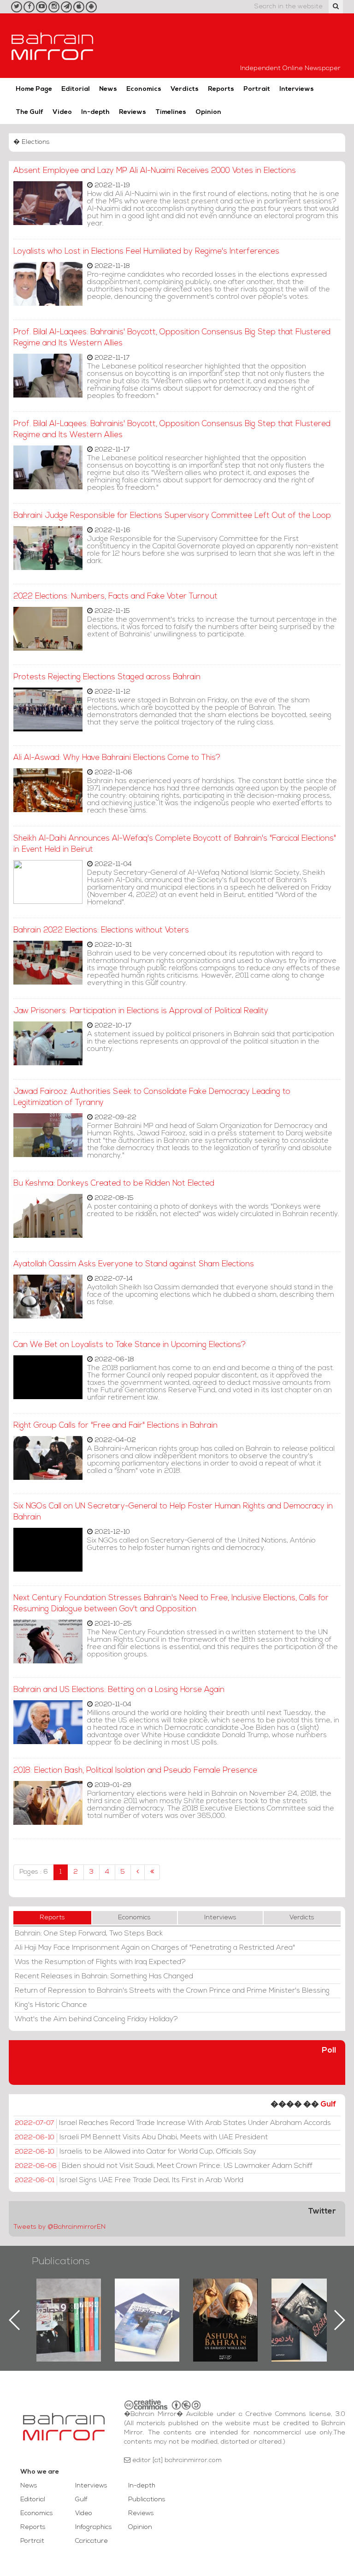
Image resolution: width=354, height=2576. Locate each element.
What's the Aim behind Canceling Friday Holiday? (96, 2019)
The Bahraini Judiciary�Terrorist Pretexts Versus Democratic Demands (305, 2311)
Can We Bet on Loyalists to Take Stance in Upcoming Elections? (130, 1345)
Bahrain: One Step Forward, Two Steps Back (89, 1934)
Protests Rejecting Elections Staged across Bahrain (107, 677)
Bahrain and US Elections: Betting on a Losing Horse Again (119, 1690)
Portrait (257, 89)
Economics (144, 89)
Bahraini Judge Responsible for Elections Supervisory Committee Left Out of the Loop (172, 516)
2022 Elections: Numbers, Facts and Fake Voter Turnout (115, 597)
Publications (61, 2262)
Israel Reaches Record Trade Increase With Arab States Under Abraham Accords (173, 2123)
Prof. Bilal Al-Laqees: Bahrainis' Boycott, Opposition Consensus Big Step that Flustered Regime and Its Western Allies (172, 338)
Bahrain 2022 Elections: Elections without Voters (101, 930)
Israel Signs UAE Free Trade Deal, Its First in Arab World (129, 2180)
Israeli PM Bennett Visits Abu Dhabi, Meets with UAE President (141, 2137)
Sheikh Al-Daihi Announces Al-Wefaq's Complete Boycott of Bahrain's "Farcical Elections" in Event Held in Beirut (175, 844)
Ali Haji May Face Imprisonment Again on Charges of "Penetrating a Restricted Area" (155, 1948)
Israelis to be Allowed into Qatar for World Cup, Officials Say (136, 2152)
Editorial (76, 89)
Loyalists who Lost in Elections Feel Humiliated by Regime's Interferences (146, 252)
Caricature (91, 2541)
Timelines (171, 112)
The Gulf (29, 112)
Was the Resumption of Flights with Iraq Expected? (100, 1962)
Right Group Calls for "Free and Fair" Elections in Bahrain (115, 1426)
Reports (221, 89)
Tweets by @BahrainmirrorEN (59, 2227)
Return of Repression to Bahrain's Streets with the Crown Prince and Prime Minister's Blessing (172, 1991)
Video (62, 112)
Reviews (133, 112)
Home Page (34, 89)
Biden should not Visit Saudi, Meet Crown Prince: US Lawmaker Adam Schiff (164, 2166)
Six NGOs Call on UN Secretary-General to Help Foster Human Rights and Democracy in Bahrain (173, 1512)
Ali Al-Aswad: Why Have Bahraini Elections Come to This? (117, 758)
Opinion (208, 112)
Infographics (94, 2527)
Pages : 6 (34, 1872)
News (108, 89)
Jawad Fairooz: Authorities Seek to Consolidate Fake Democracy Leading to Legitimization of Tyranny (152, 1097)
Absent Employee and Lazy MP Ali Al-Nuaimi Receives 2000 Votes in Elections (155, 171)
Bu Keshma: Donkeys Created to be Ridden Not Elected (114, 1184)
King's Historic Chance (51, 2005)
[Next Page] (138, 1872)
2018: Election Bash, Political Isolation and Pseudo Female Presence (135, 1771)
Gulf (328, 2104)
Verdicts (185, 89)
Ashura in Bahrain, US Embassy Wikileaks (147, 2305)
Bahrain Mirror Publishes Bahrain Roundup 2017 (69, 2305)
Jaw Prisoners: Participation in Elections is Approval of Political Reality (141, 1011)
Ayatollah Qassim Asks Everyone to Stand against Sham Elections (134, 1264)
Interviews (297, 89)
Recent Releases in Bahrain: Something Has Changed (104, 1977)
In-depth (95, 112)
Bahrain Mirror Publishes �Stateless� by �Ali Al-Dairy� (225, 2305)
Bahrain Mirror (53, 46)
